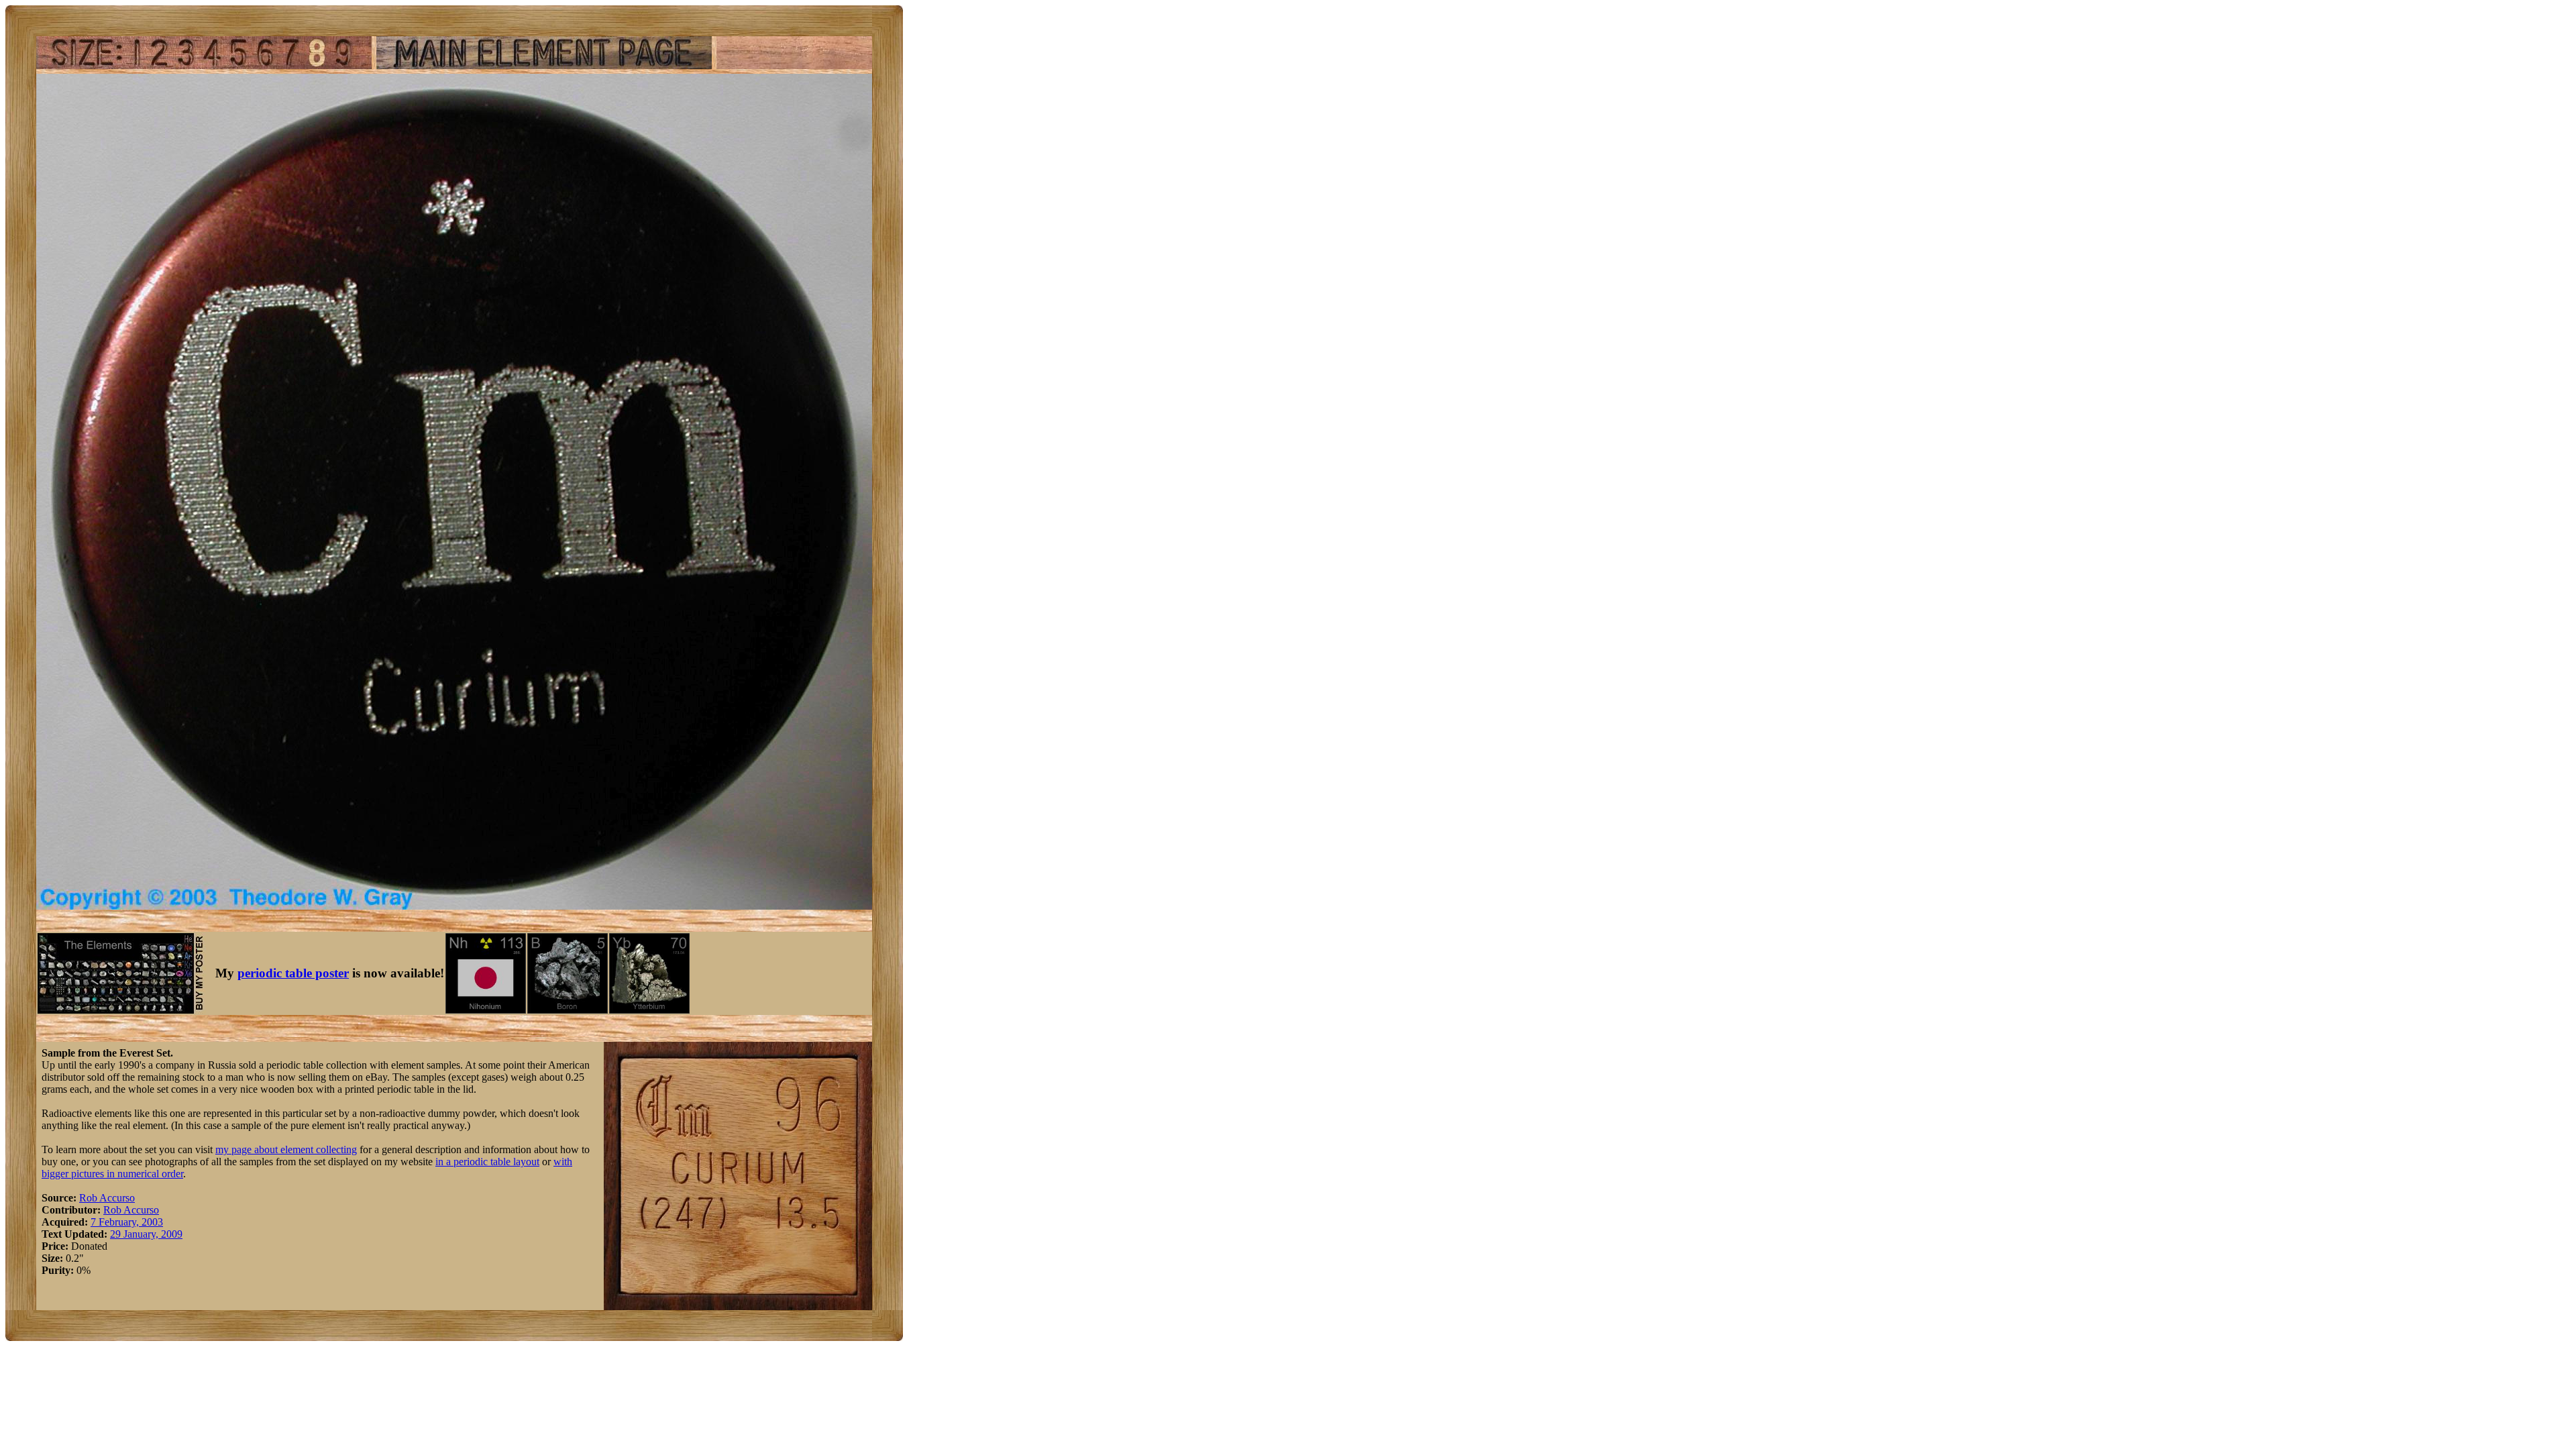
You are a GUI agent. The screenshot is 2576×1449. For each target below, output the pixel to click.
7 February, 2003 (127, 1222)
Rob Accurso (107, 1198)
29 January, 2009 (146, 1234)
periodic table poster (293, 973)
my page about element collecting (286, 1149)
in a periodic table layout (487, 1162)
